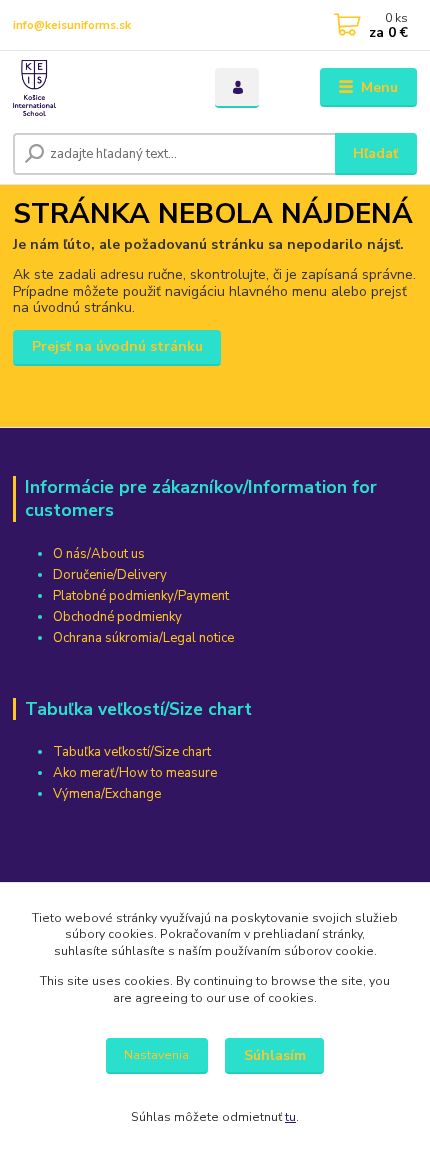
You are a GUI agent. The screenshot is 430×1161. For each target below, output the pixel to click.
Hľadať (375, 153)
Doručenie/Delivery (110, 575)
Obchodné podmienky (117, 617)
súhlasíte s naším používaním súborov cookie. (244, 951)
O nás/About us (99, 554)
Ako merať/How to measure (135, 773)
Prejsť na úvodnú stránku (117, 346)
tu (290, 1117)
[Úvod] (97, 88)
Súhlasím (275, 1055)
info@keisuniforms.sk (72, 25)
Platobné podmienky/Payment (141, 596)
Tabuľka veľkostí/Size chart (132, 752)
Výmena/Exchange (107, 794)
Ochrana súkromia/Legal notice (143, 638)
